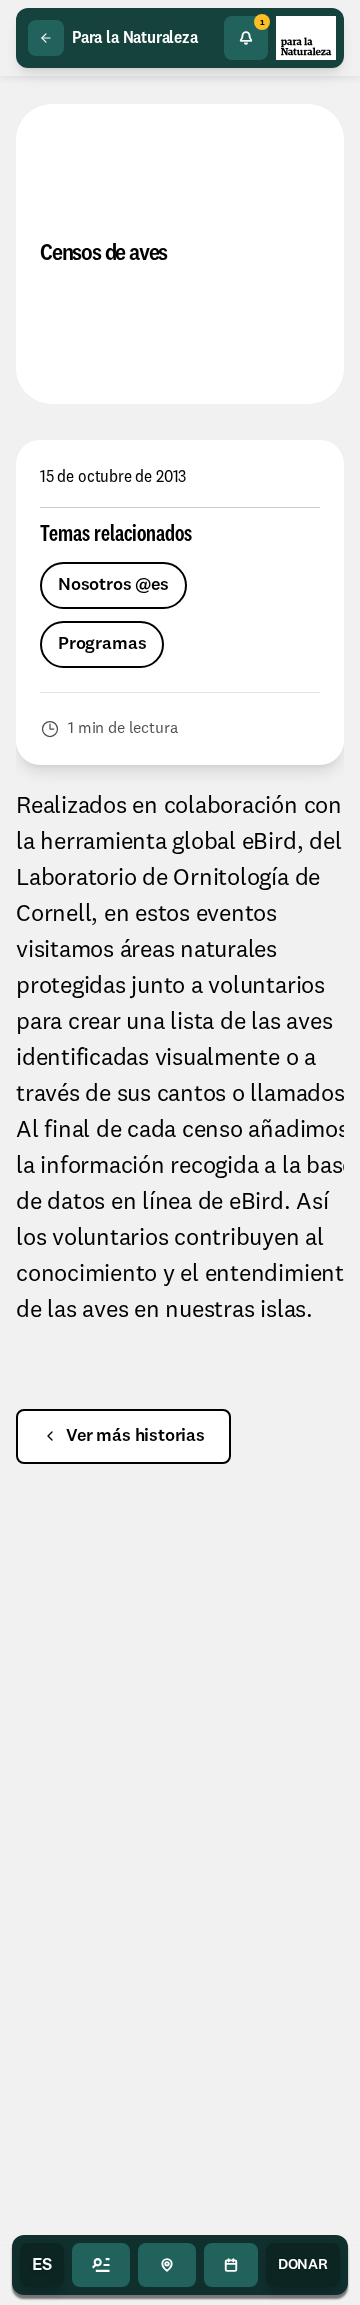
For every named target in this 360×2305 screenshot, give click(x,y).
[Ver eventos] (231, 2265)
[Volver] (46, 38)
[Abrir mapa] (167, 2265)
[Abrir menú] (101, 2265)
